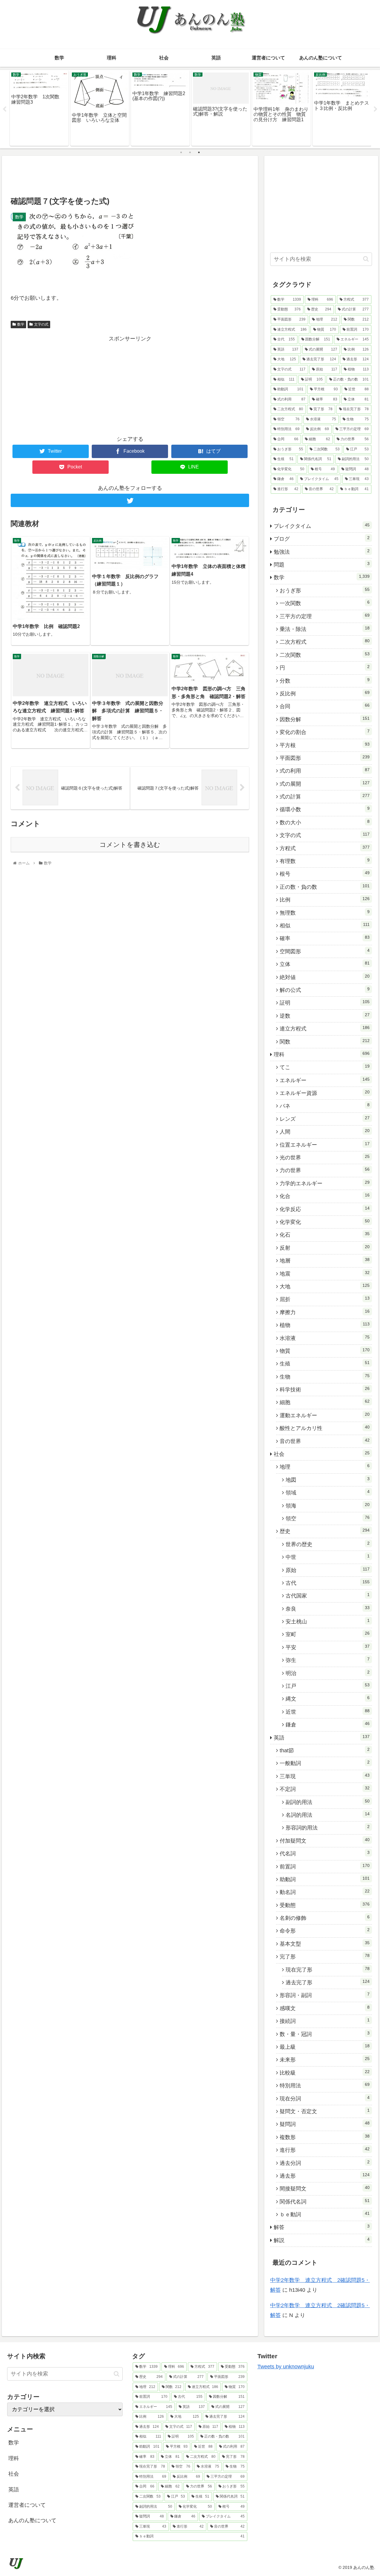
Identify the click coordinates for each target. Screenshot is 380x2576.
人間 (325, 1131)
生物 (325, 1377)
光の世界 (325, 1157)
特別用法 (325, 2085)
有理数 (325, 861)
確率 (325, 938)
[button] (366, 259)
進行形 (325, 2150)
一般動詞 (325, 1763)
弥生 (328, 1660)
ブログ (322, 539)
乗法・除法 (325, 629)
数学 (21, 324)
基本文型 (325, 1944)
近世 (328, 1712)
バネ (325, 1106)
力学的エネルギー (325, 1183)
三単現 (325, 1776)
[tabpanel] (39, 108)
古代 (328, 1583)
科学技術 (325, 1389)
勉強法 (322, 552)
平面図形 (325, 758)
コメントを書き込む (130, 845)
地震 (325, 1273)
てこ (325, 1067)
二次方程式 (325, 642)
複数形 (325, 2137)
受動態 (325, 1905)
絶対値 (325, 977)
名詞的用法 (328, 1815)
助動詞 (325, 1879)
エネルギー (325, 1080)
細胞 (325, 1402)
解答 (322, 2227)
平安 (328, 1647)
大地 (325, 1286)
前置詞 (325, 1866)
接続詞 (325, 2021)
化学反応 (325, 1209)
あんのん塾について (32, 2520)
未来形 (325, 2059)
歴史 (325, 1531)
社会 (322, 1454)
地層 (325, 1260)
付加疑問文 (325, 1841)
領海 (328, 1505)
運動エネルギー (325, 1415)
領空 (328, 1518)
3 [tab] (199, 152)
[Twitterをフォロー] (130, 500)
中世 (328, 1557)
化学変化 (325, 1222)
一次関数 (325, 603)
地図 (328, 1480)
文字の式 (41, 324)
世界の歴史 (328, 1544)
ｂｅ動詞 (325, 2214)
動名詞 (325, 1892)
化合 (325, 1196)
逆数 (325, 1016)
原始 (328, 1570)
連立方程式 (325, 1028)
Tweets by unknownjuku (286, 2367)
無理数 (325, 913)
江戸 (328, 1686)
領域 (328, 1492)
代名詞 (325, 1853)
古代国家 (328, 1595)
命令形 (325, 1931)
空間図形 (325, 951)
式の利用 (325, 771)
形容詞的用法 (328, 1827)
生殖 (325, 1363)
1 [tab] (181, 152)
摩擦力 (325, 1312)
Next (376, 109)
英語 (322, 1737)
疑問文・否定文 (325, 2111)
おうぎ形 (325, 590)
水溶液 (325, 1338)
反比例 (325, 693)
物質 (325, 1351)
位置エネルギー (325, 1145)
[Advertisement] (130, 175)
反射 (325, 1248)
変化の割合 (325, 732)
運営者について (27, 2505)
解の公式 (325, 990)
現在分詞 (325, 2098)
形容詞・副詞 (325, 1995)
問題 (322, 564)
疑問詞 (325, 2124)
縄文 (328, 1699)
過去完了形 (328, 1982)
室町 (328, 1634)
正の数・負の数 (325, 887)
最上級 (325, 2047)
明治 (328, 1673)
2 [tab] (190, 152)
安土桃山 (328, 1621)
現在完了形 (328, 1969)
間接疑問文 (325, 2188)
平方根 (325, 745)
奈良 (328, 1609)
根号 (325, 874)
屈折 (325, 1299)
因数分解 (325, 719)
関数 (325, 1041)
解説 (322, 2240)
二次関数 (325, 655)
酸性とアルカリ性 (325, 1428)
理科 (322, 1054)
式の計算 (325, 796)
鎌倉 (328, 1724)
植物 (325, 1325)
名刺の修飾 (325, 1918)
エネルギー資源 (325, 1093)
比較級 (325, 2073)
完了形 (325, 1956)
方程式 (325, 848)
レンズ (325, 1119)
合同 (325, 706)
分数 (325, 681)
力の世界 (325, 1170)
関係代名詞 (325, 2201)
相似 (325, 925)
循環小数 (325, 809)
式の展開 (325, 784)
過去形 (325, 2176)
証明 (325, 1003)
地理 (325, 1467)
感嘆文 (325, 2008)
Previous (4, 109)
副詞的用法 (328, 1802)
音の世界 (325, 1441)
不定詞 (325, 1789)
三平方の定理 (325, 616)
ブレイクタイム (322, 526)
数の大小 (325, 822)
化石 (325, 1235)
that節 (325, 1750)
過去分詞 (325, 2163)
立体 (325, 964)
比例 (325, 899)
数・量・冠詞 (325, 2034)
